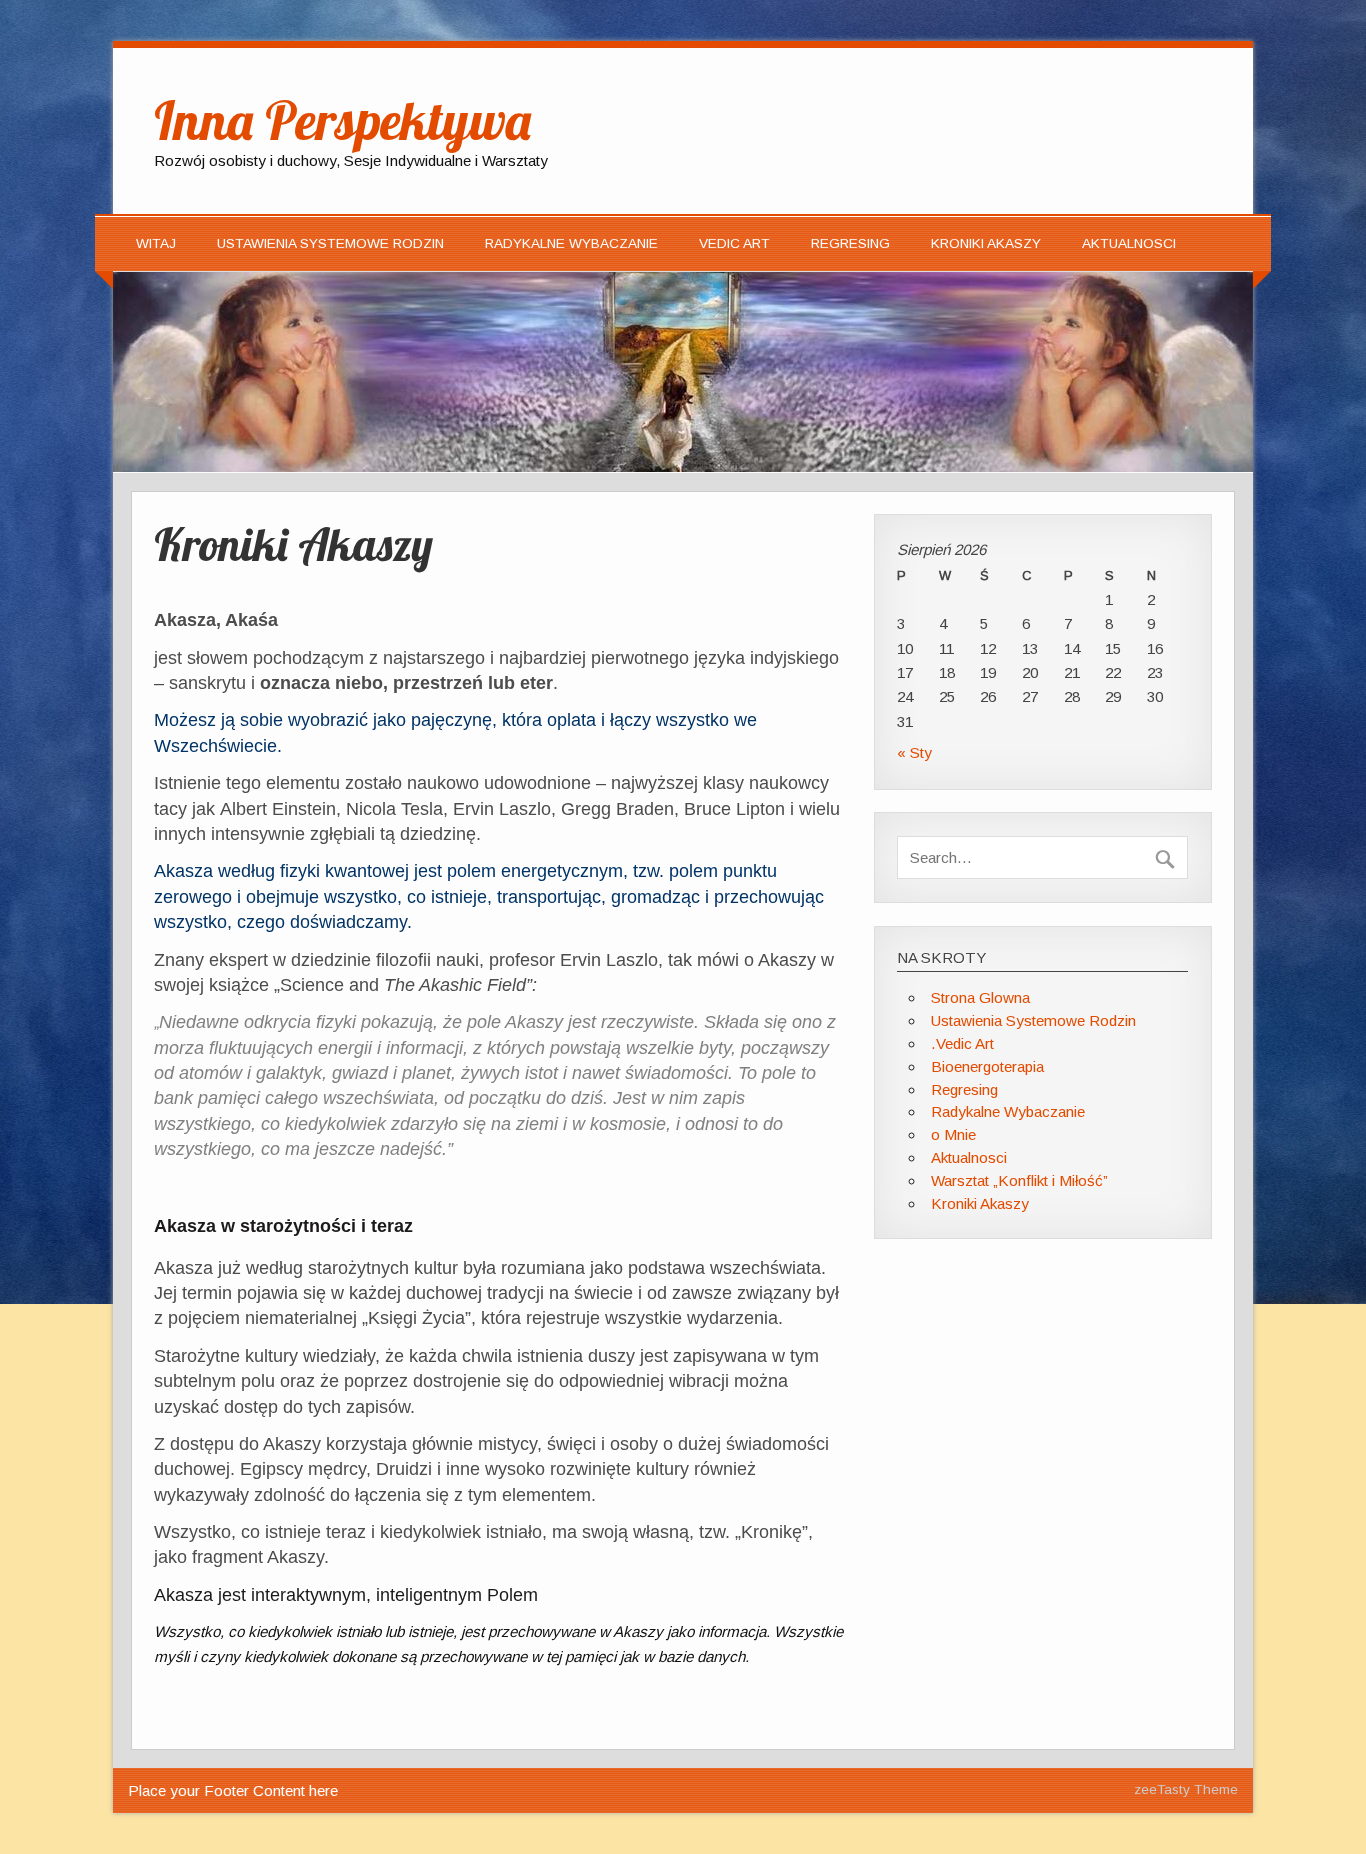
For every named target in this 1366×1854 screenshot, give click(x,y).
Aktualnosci (1129, 243)
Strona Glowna (980, 997)
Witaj (156, 243)
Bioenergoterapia (987, 1066)
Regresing (850, 243)
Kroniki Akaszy (986, 243)
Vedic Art (734, 243)
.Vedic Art (962, 1043)
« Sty (914, 752)
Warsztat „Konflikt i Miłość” (1019, 1180)
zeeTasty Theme (1186, 1789)
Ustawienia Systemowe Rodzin (330, 243)
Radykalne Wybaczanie (571, 243)
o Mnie (953, 1134)
